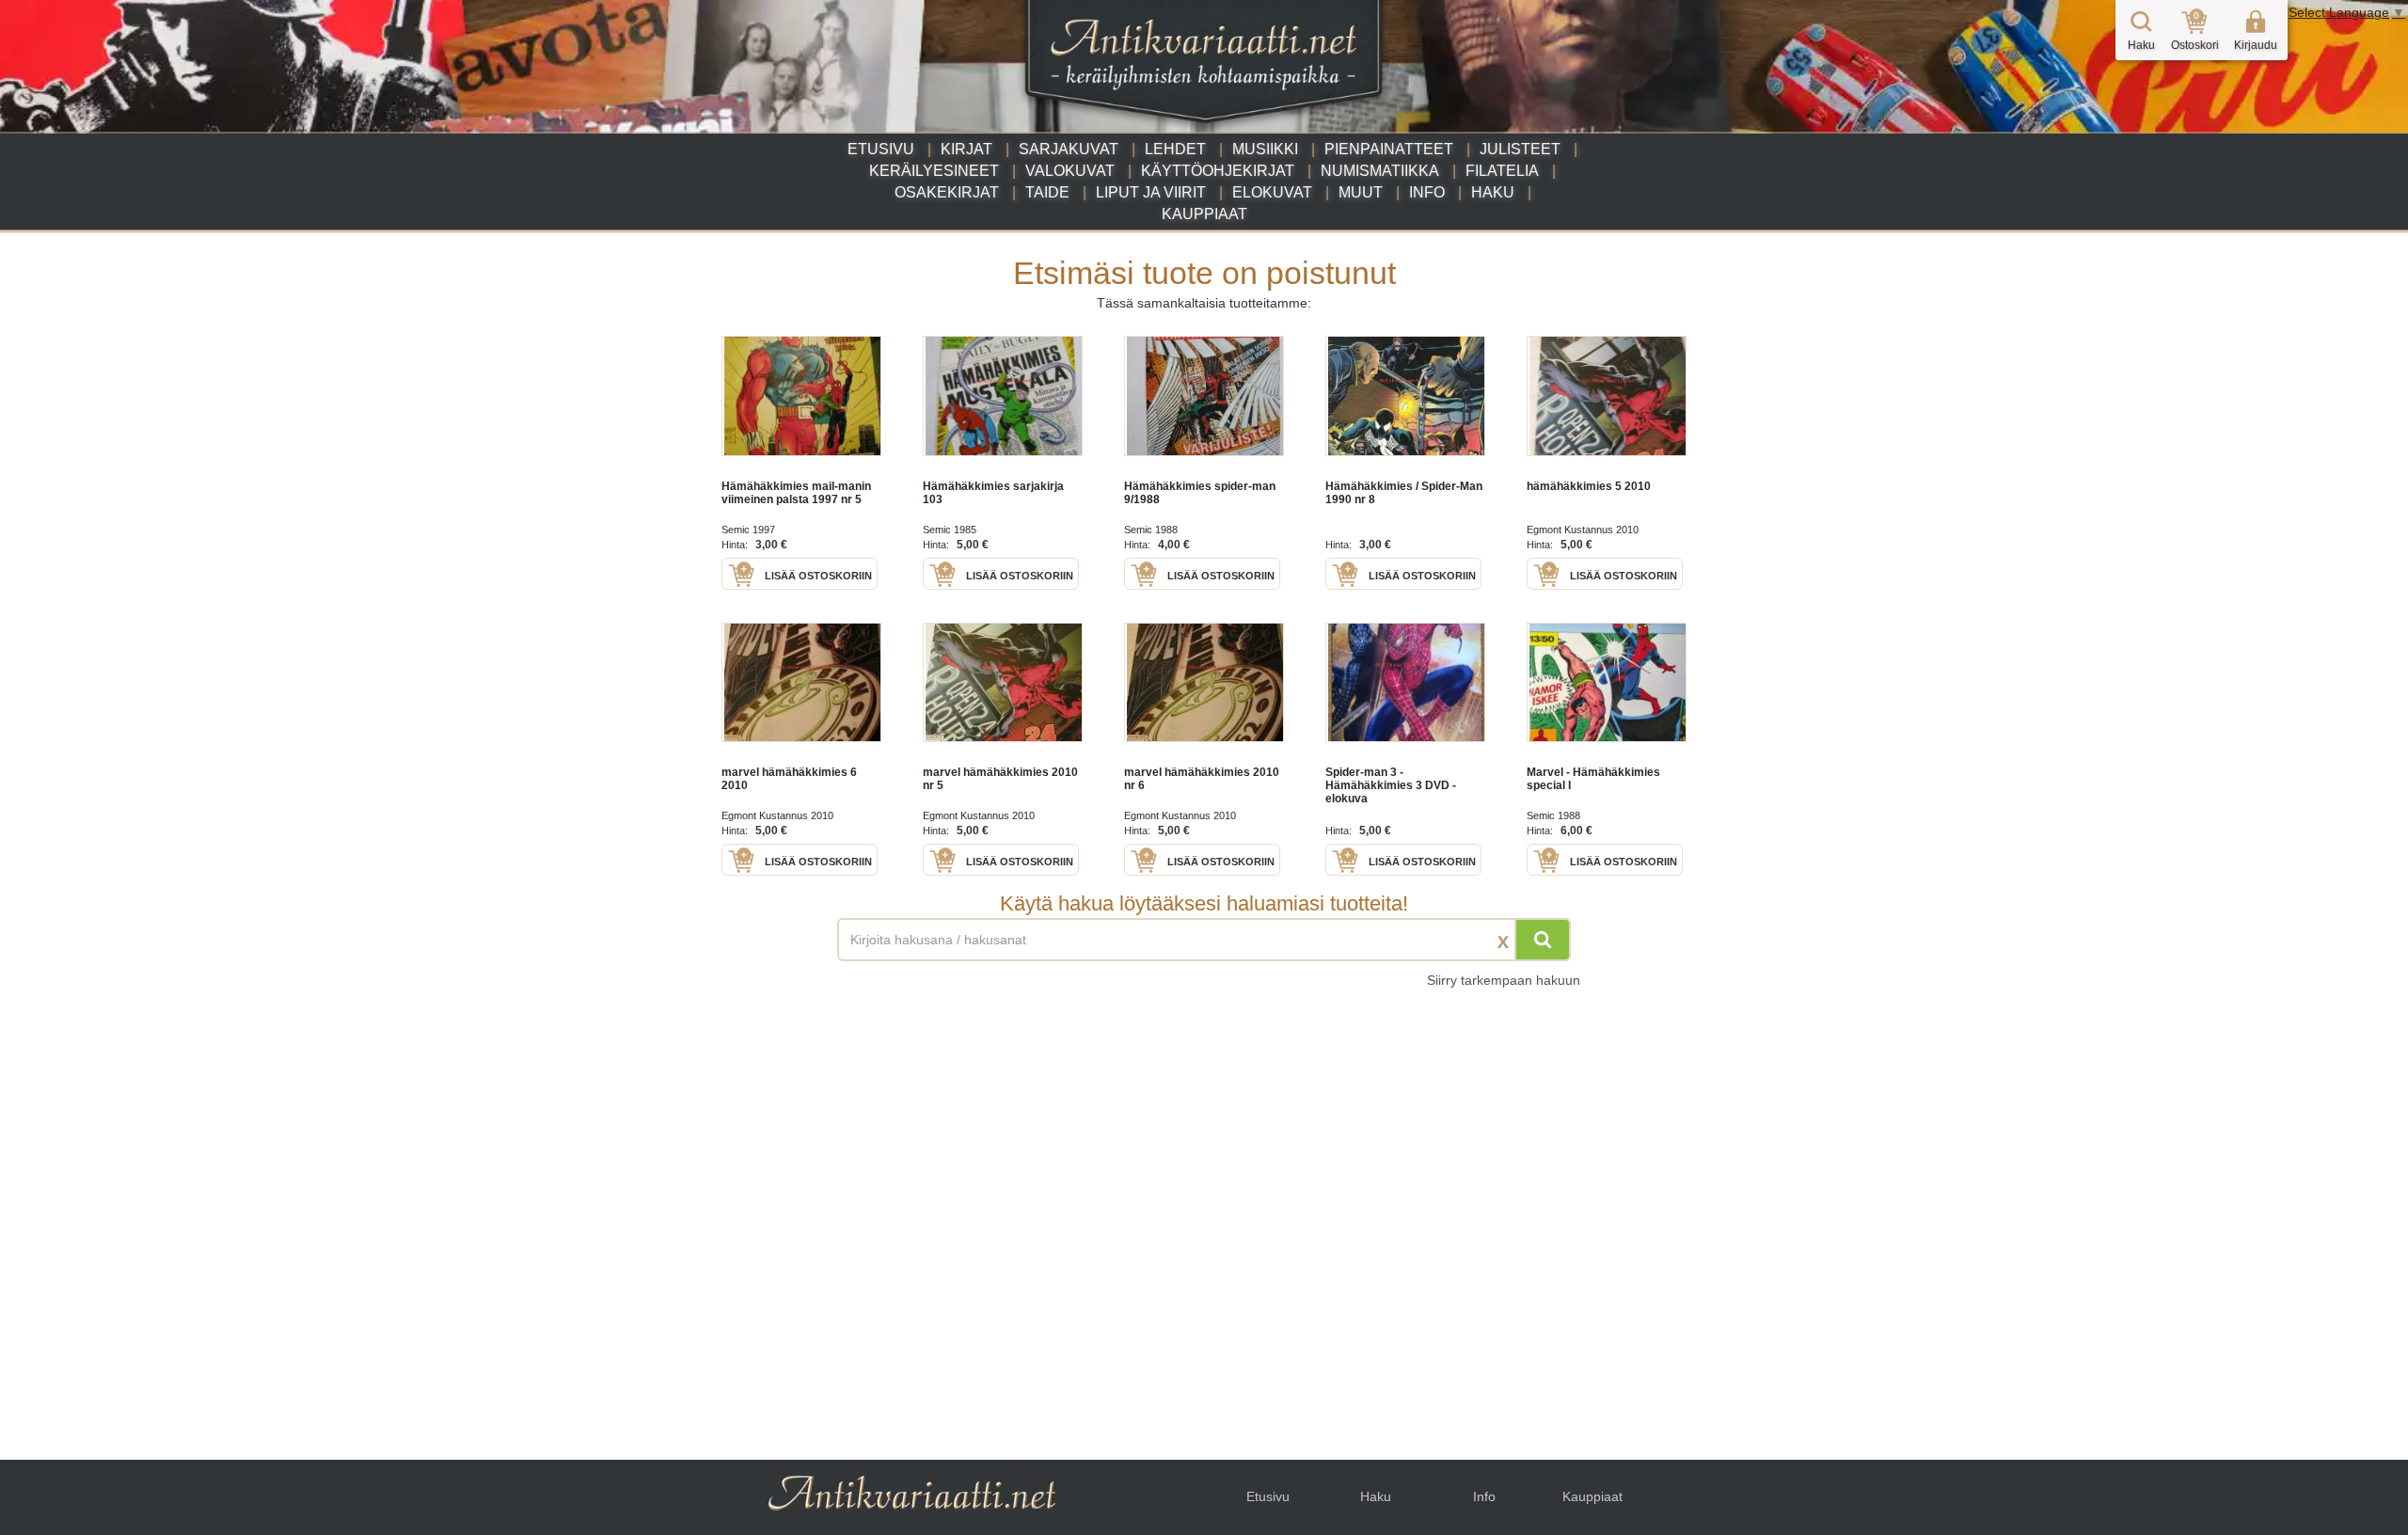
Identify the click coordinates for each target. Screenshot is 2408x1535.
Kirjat (966, 149)
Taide (1047, 192)
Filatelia (1502, 171)
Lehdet (1175, 149)
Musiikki (1265, 149)
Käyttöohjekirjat (1218, 171)
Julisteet (1520, 149)
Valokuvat (1070, 171)
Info (1427, 192)
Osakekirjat (947, 192)
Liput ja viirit (1151, 192)
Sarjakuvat (1069, 149)
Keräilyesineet (934, 171)
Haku (1493, 192)
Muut (1361, 192)
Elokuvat (1272, 192)
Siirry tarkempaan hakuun (1504, 980)
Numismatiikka (1380, 171)
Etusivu (881, 149)
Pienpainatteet (1389, 149)
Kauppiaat (1204, 214)
